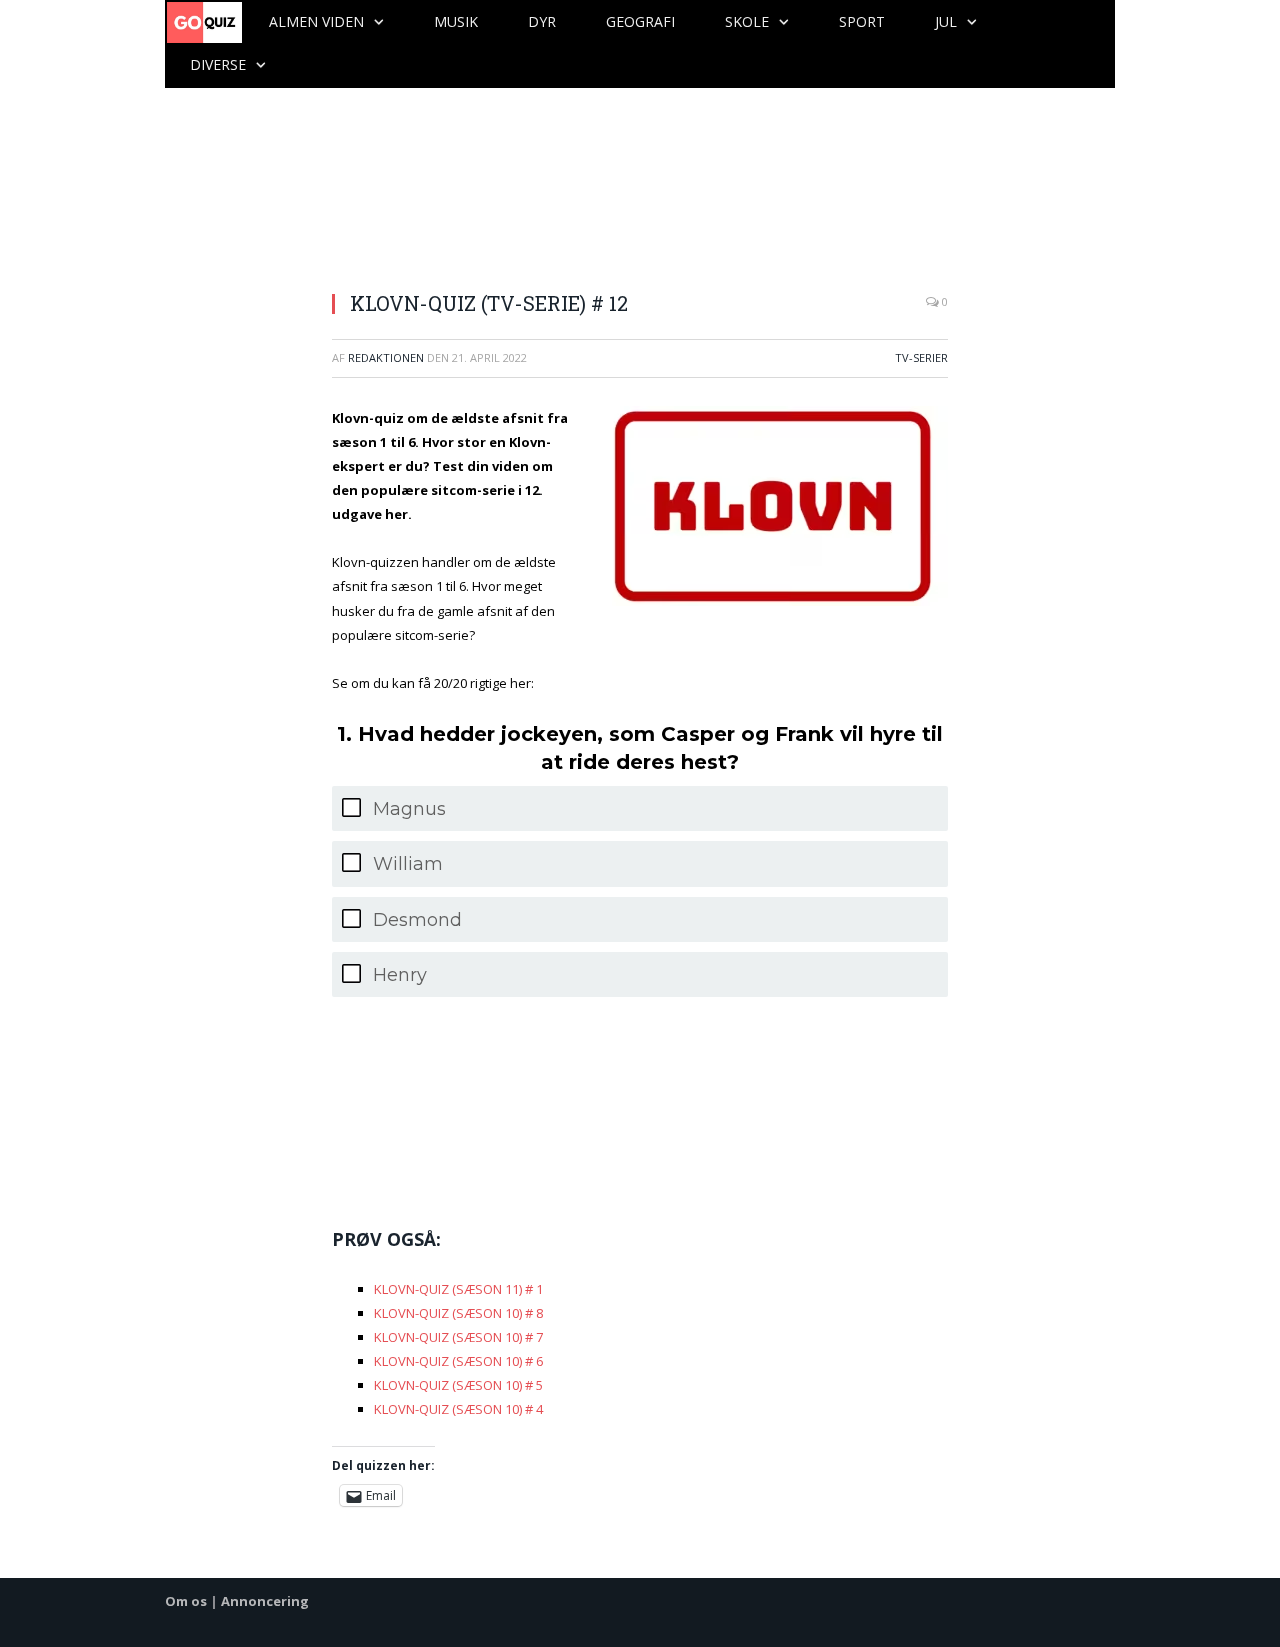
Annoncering (265, 1601)
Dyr (542, 21)
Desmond (417, 920)
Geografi (640, 21)
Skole (747, 21)
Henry (400, 975)
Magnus (409, 809)
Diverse (218, 64)
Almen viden (316, 21)
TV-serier (921, 357)
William (408, 864)
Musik (456, 21)
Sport (862, 21)
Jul (946, 21)
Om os (186, 1601)
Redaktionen (386, 357)
